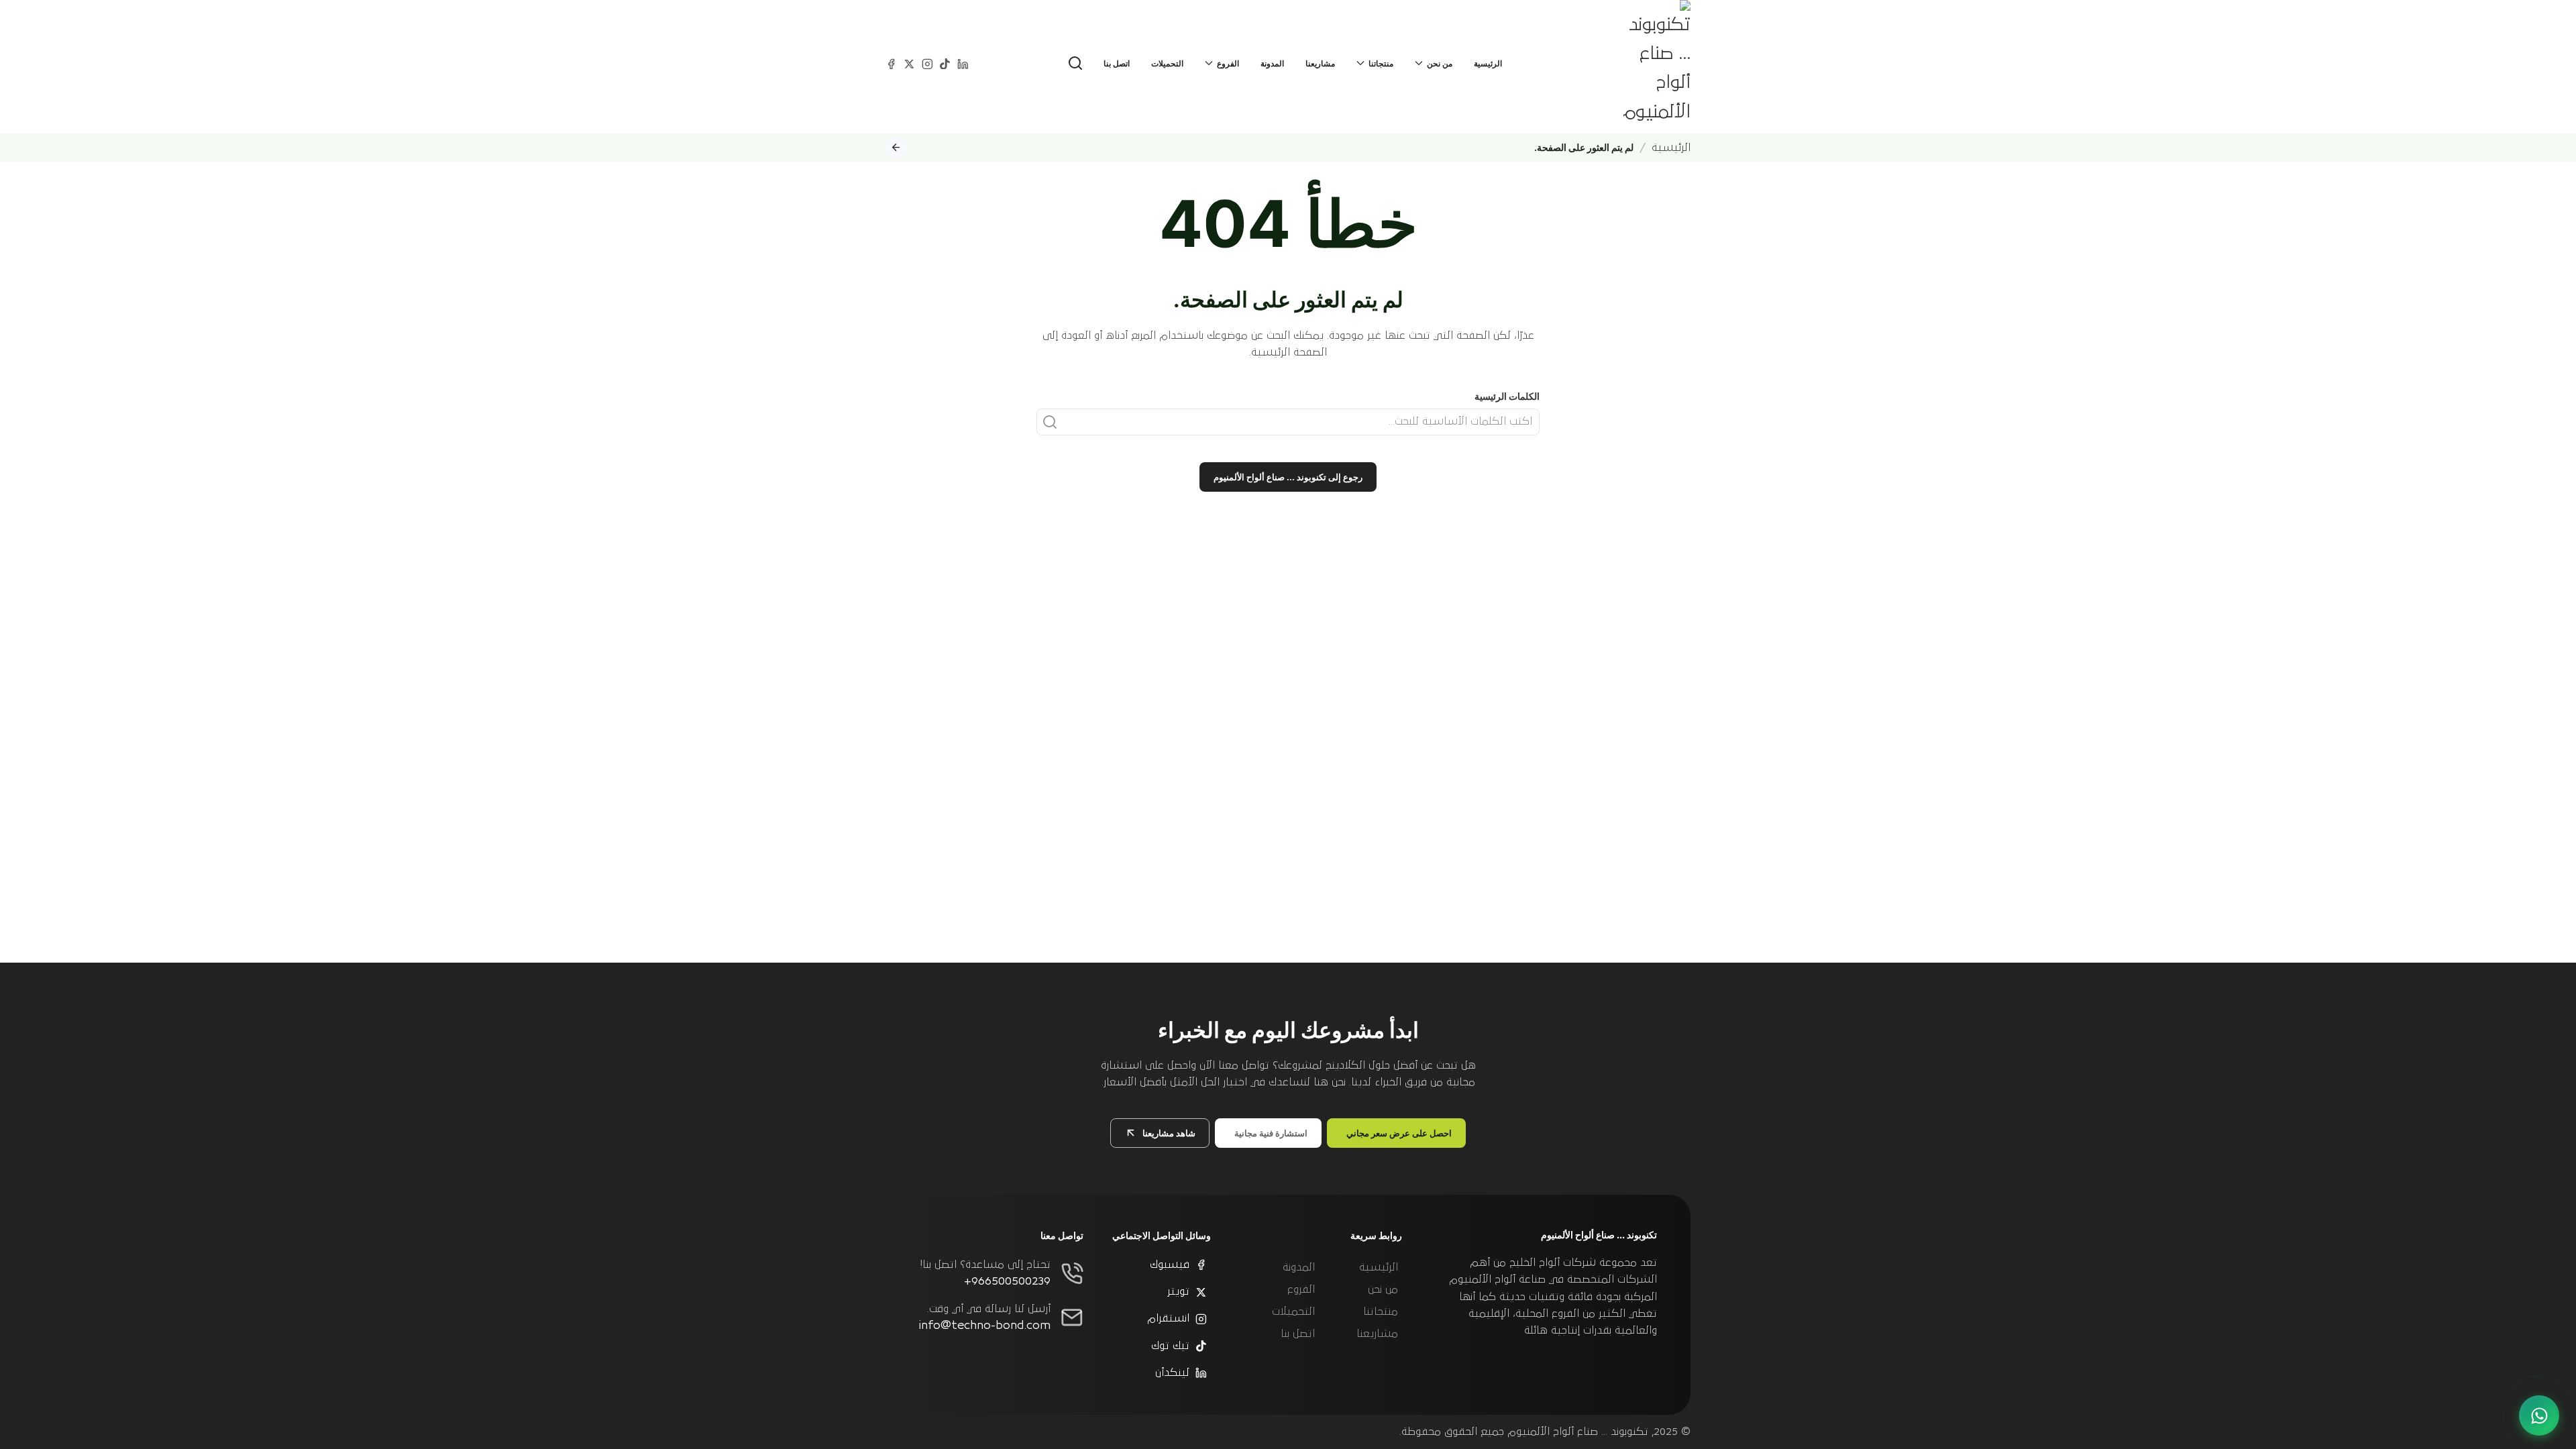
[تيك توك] (945, 63)
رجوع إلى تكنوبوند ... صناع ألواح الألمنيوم (1288, 477)
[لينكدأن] (963, 63)
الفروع (1301, 1289)
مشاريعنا (1320, 63)
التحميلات (1167, 63)
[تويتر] (909, 63)
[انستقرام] (927, 63)
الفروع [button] (1228, 63)
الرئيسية (1488, 63)
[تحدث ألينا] (2539, 1415)
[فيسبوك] (891, 63)
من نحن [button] (1440, 63)
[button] (1075, 63)
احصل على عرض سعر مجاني (1399, 1133)
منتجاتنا (1381, 1311)
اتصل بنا (1117, 63)
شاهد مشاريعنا (1169, 1133)
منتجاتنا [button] (1381, 63)
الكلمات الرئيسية (1507, 396)
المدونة (1272, 63)
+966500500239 (1007, 1281)
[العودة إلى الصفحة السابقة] (896, 148)
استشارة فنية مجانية (1271, 1133)
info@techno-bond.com (985, 1326)
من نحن (1383, 1289)
